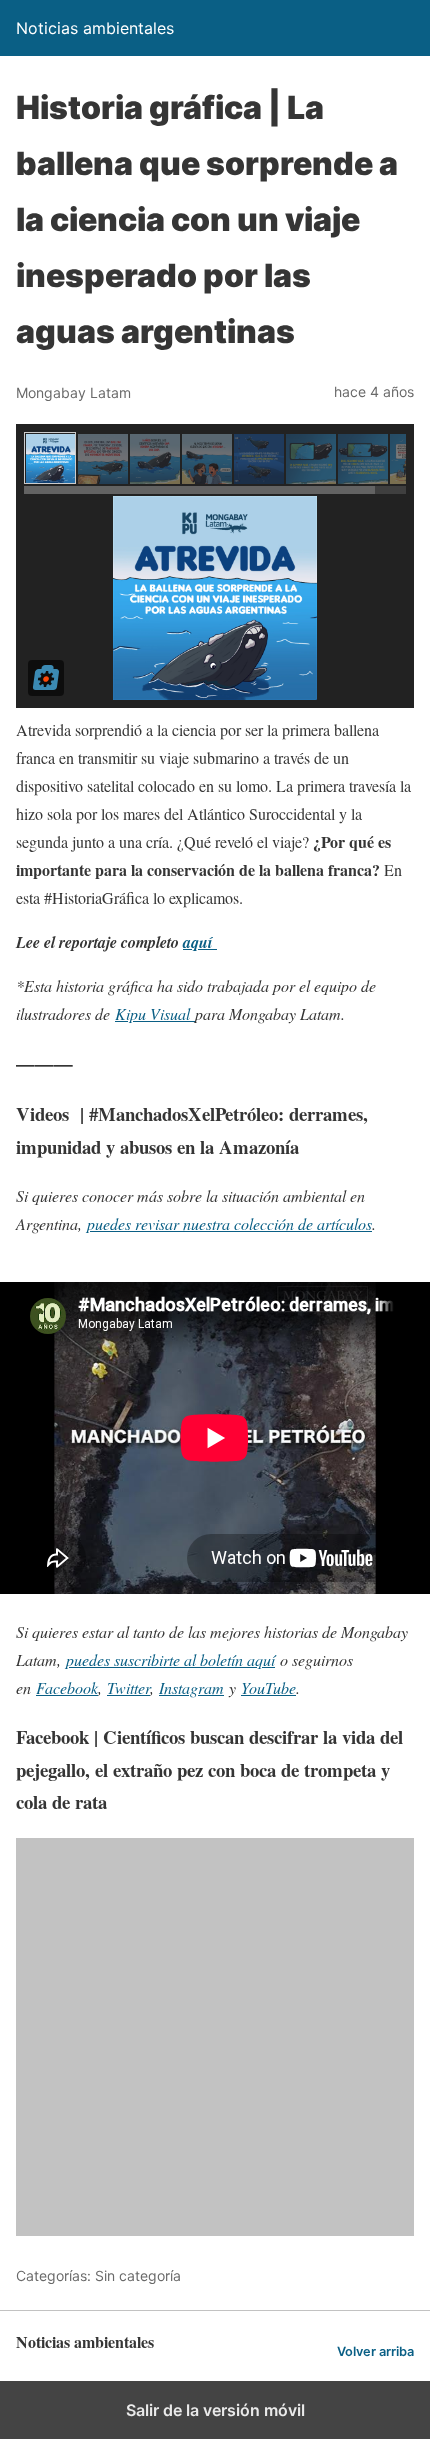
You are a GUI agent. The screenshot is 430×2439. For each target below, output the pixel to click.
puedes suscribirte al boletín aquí (170, 1659)
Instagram (191, 1687)
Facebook (67, 1687)
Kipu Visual (155, 1013)
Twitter (128, 1687)
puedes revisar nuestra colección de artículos (229, 1223)
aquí (200, 942)
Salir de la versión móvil (215, 2410)
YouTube (268, 1687)
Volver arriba (375, 2351)
